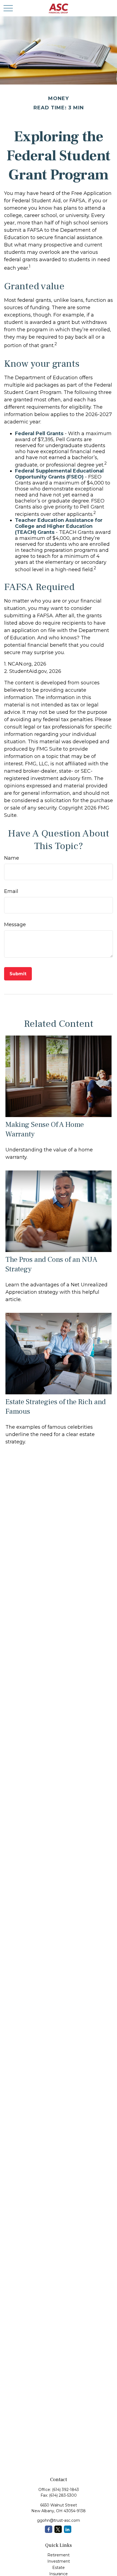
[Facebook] (49, 2529)
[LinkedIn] (68, 2529)
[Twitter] (58, 2529)
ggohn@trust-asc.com (59, 2520)
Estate (59, 2568)
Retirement (59, 2555)
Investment (59, 2561)
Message (15, 925)
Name (12, 858)
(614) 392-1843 (65, 2490)
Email (11, 891)
